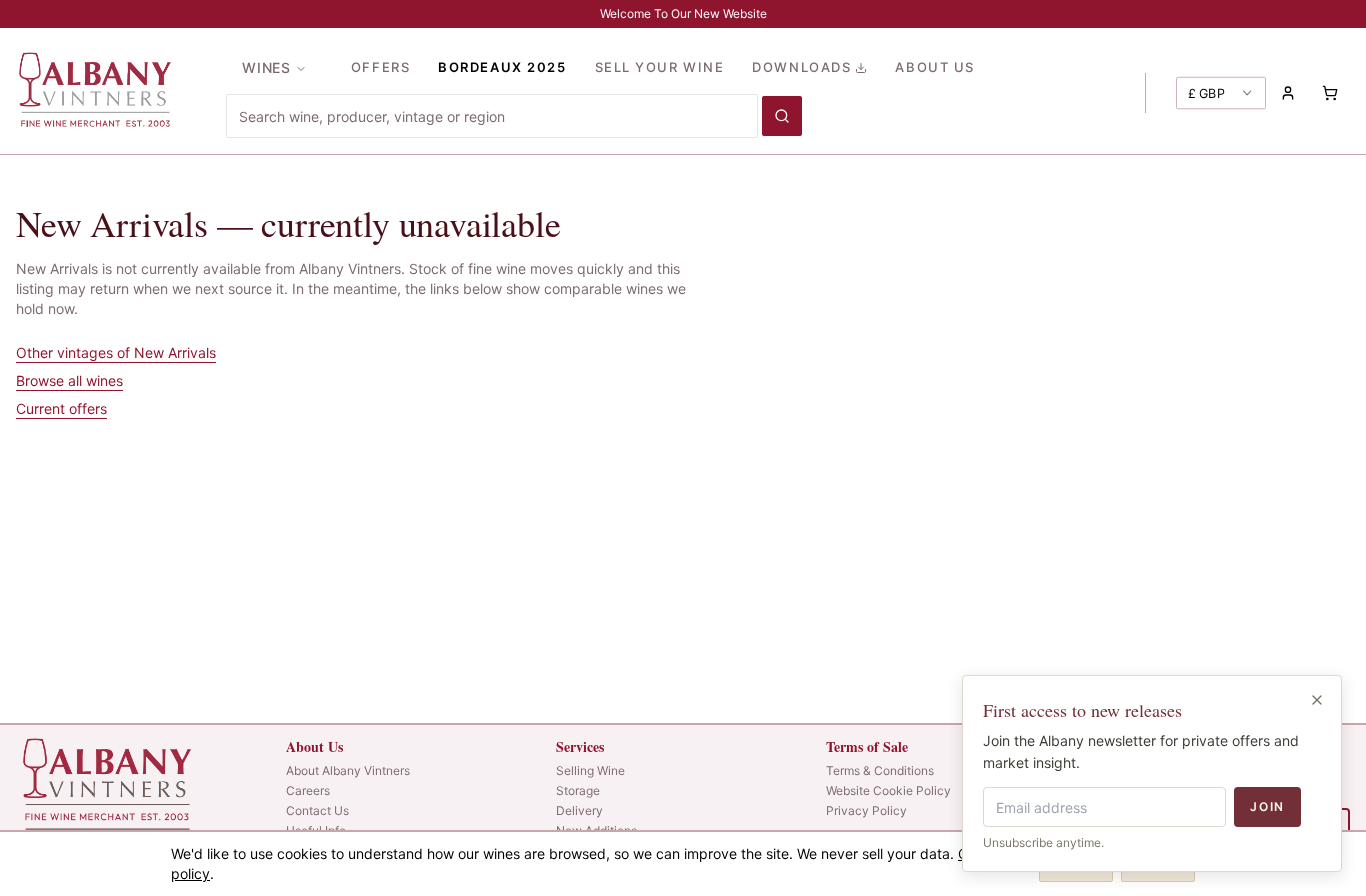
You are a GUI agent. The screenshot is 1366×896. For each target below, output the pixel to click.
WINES (266, 67)
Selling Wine (590, 770)
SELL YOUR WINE (660, 67)
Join (1267, 806)
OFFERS (380, 67)
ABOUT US (934, 67)
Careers (308, 790)
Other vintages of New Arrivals (116, 352)
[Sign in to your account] (1288, 93)
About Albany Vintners (348, 770)
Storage (578, 790)
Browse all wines (69, 380)
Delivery (579, 810)
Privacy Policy (866, 810)
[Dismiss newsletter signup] (1317, 700)
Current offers (61, 408)
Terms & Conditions (880, 770)
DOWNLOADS (801, 67)
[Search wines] (782, 116)
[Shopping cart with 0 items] (1330, 93)
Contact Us (317, 810)
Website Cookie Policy (888, 790)
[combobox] (492, 116)
